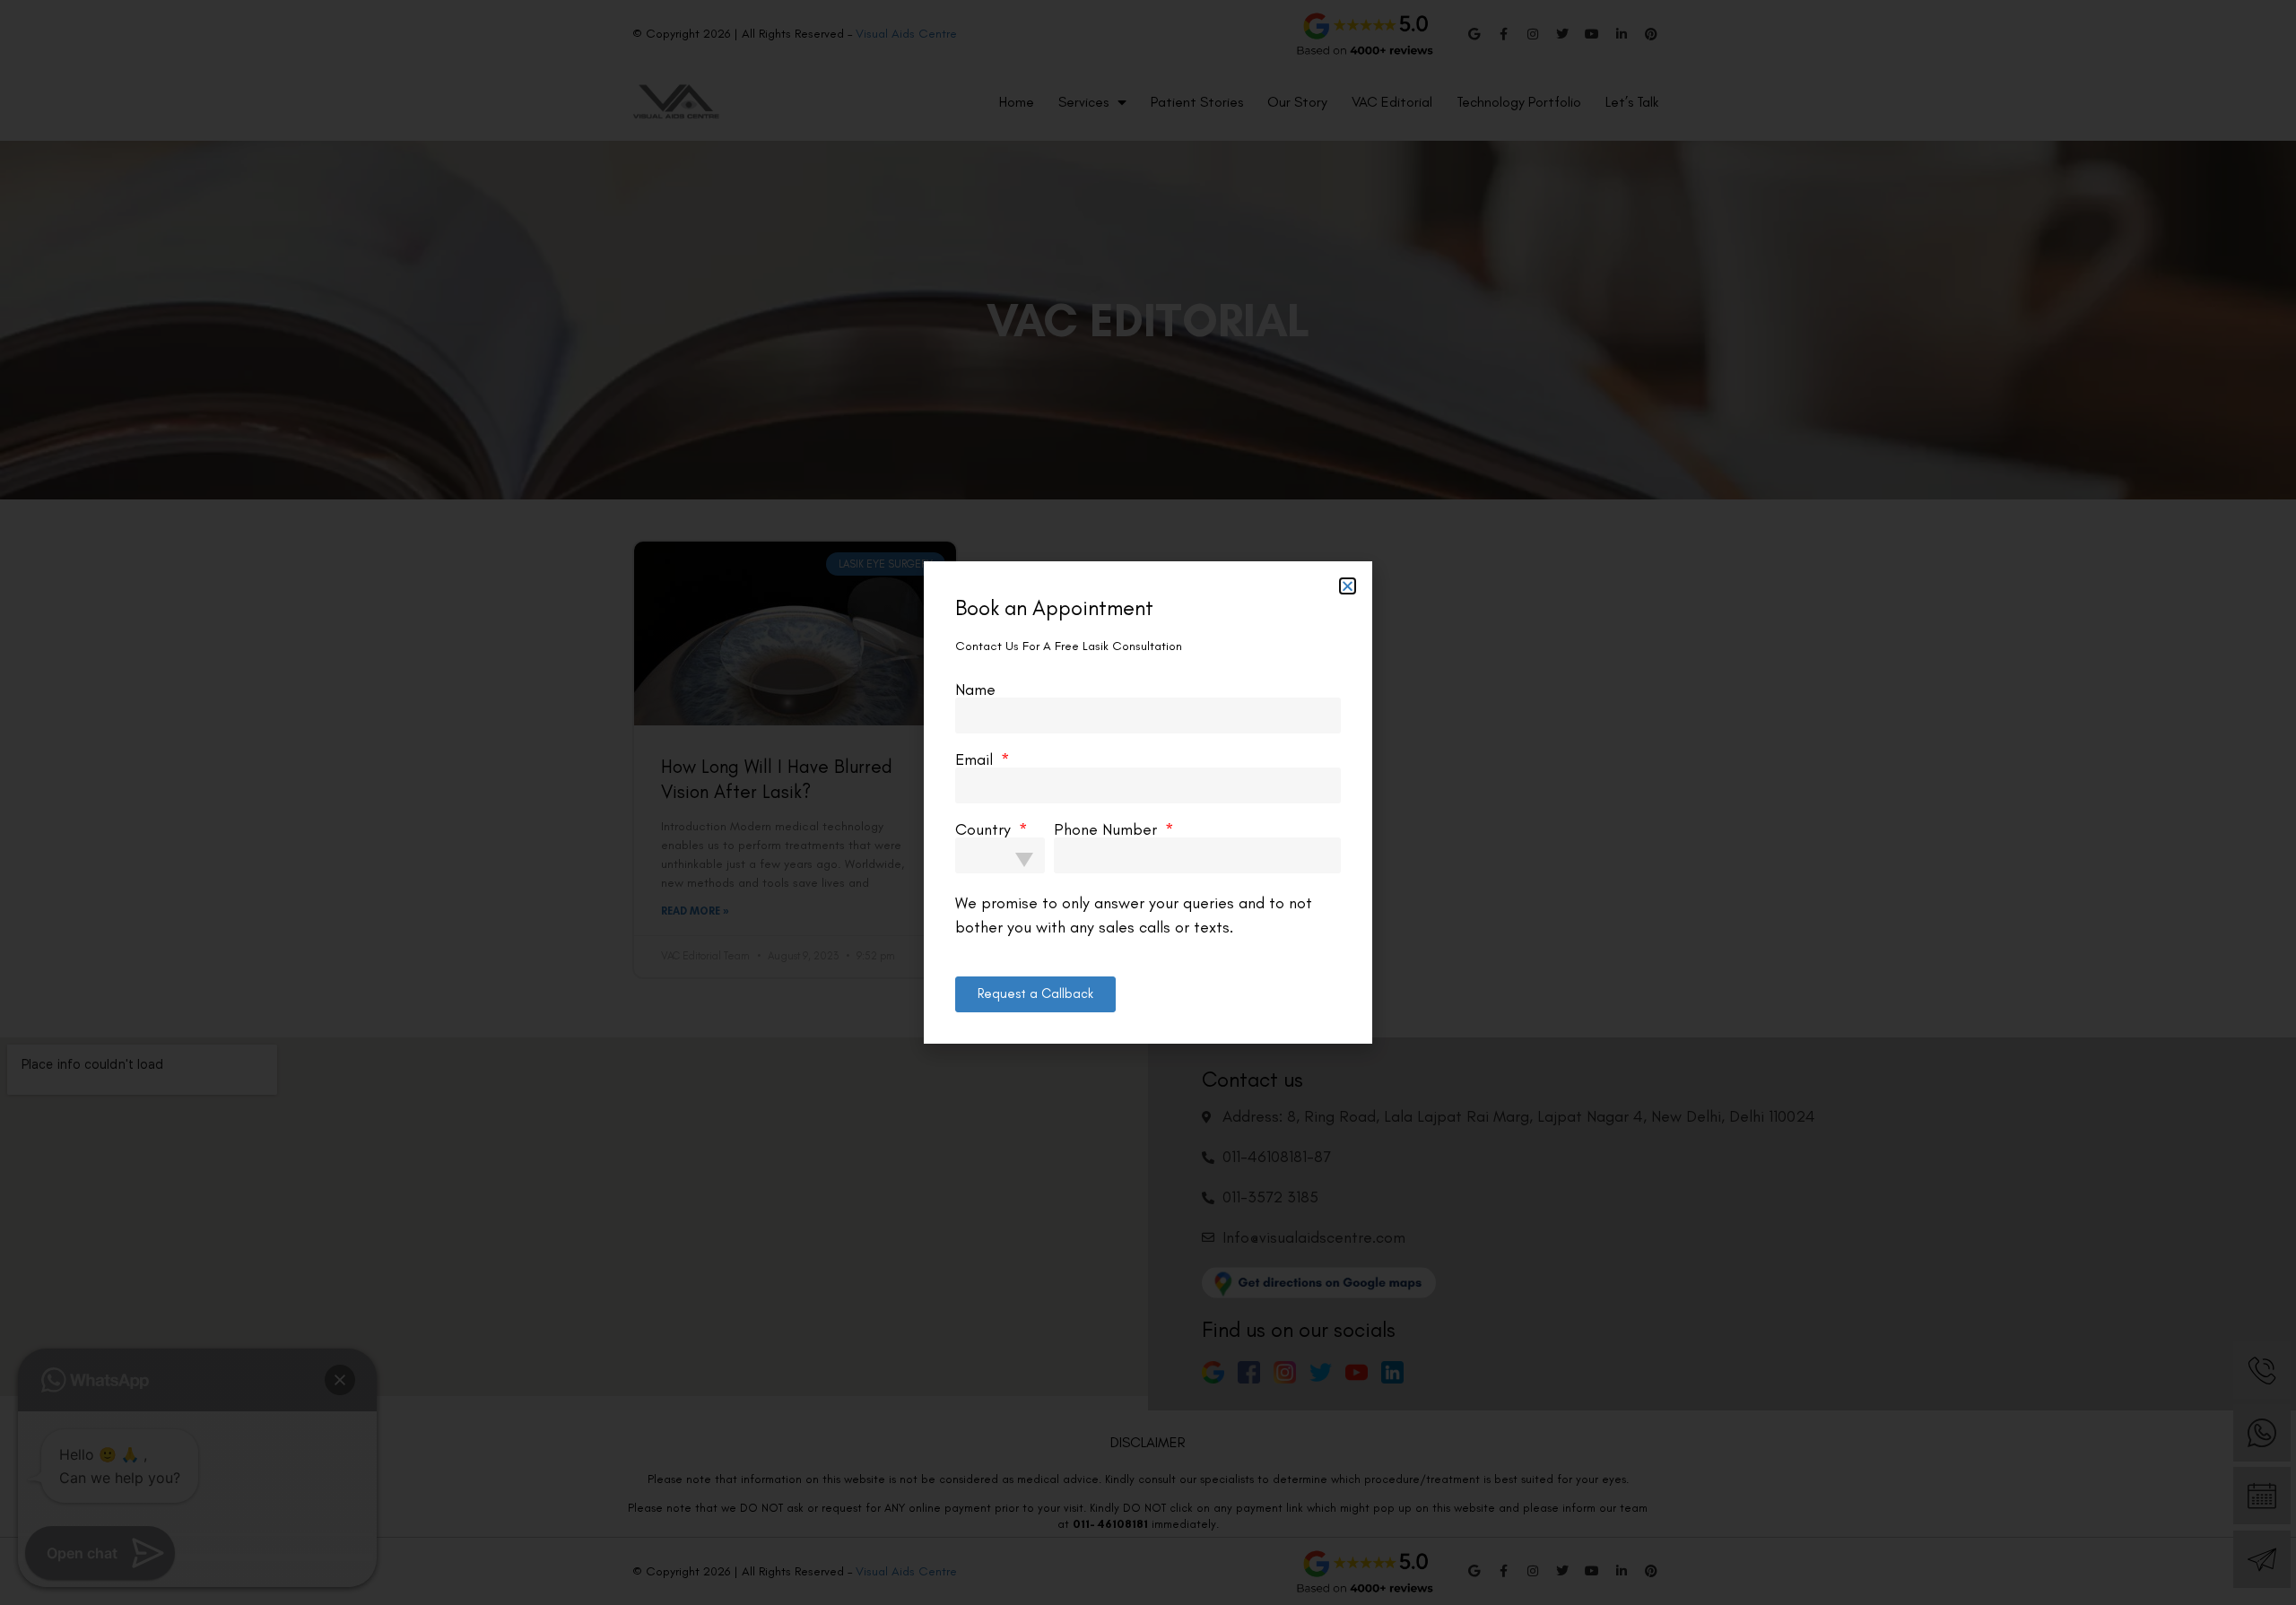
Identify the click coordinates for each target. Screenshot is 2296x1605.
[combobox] (1000, 820)
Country (985, 794)
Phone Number (1108, 794)
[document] (1148, 802)
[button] (1348, 552)
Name (975, 655)
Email (976, 724)
